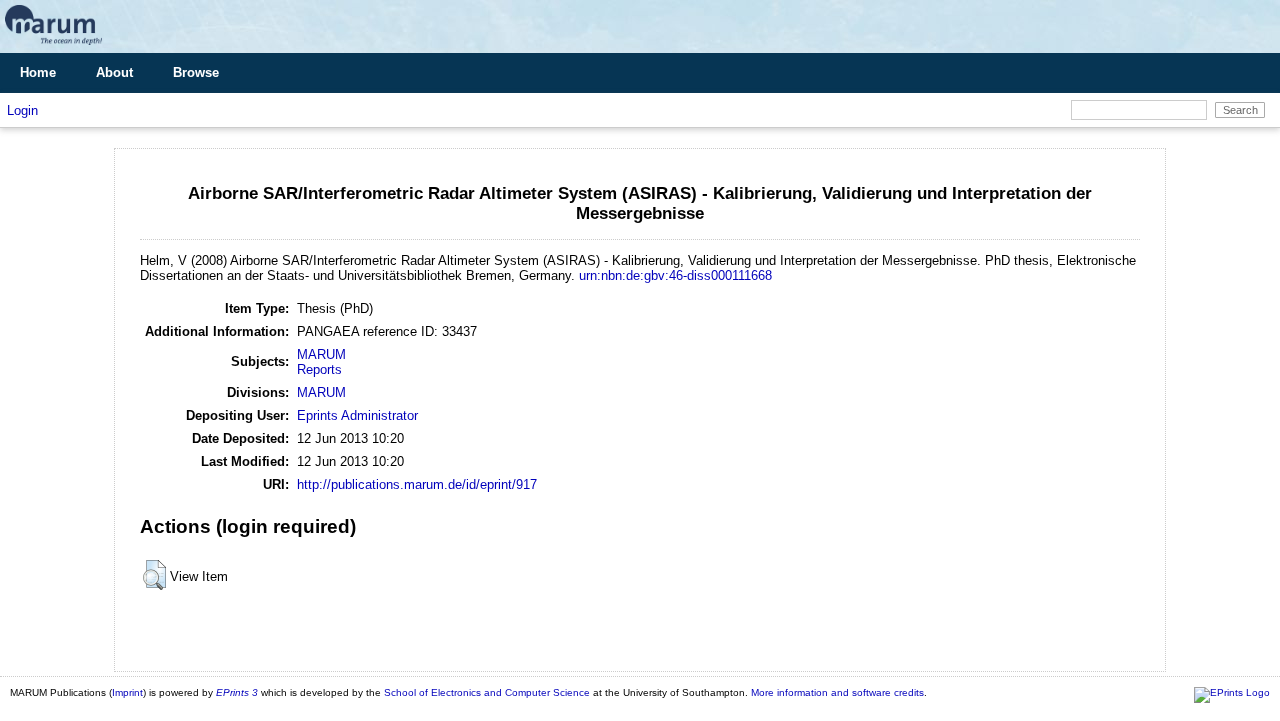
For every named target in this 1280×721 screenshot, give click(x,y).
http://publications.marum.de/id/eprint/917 (417, 484)
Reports (319, 369)
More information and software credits (837, 692)
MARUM (321, 354)
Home (38, 72)
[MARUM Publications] (53, 45)
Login (22, 110)
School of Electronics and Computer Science (487, 692)
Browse (196, 72)
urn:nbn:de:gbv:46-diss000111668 (675, 275)
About (114, 72)
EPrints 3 (237, 692)
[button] (154, 575)
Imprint (127, 692)
